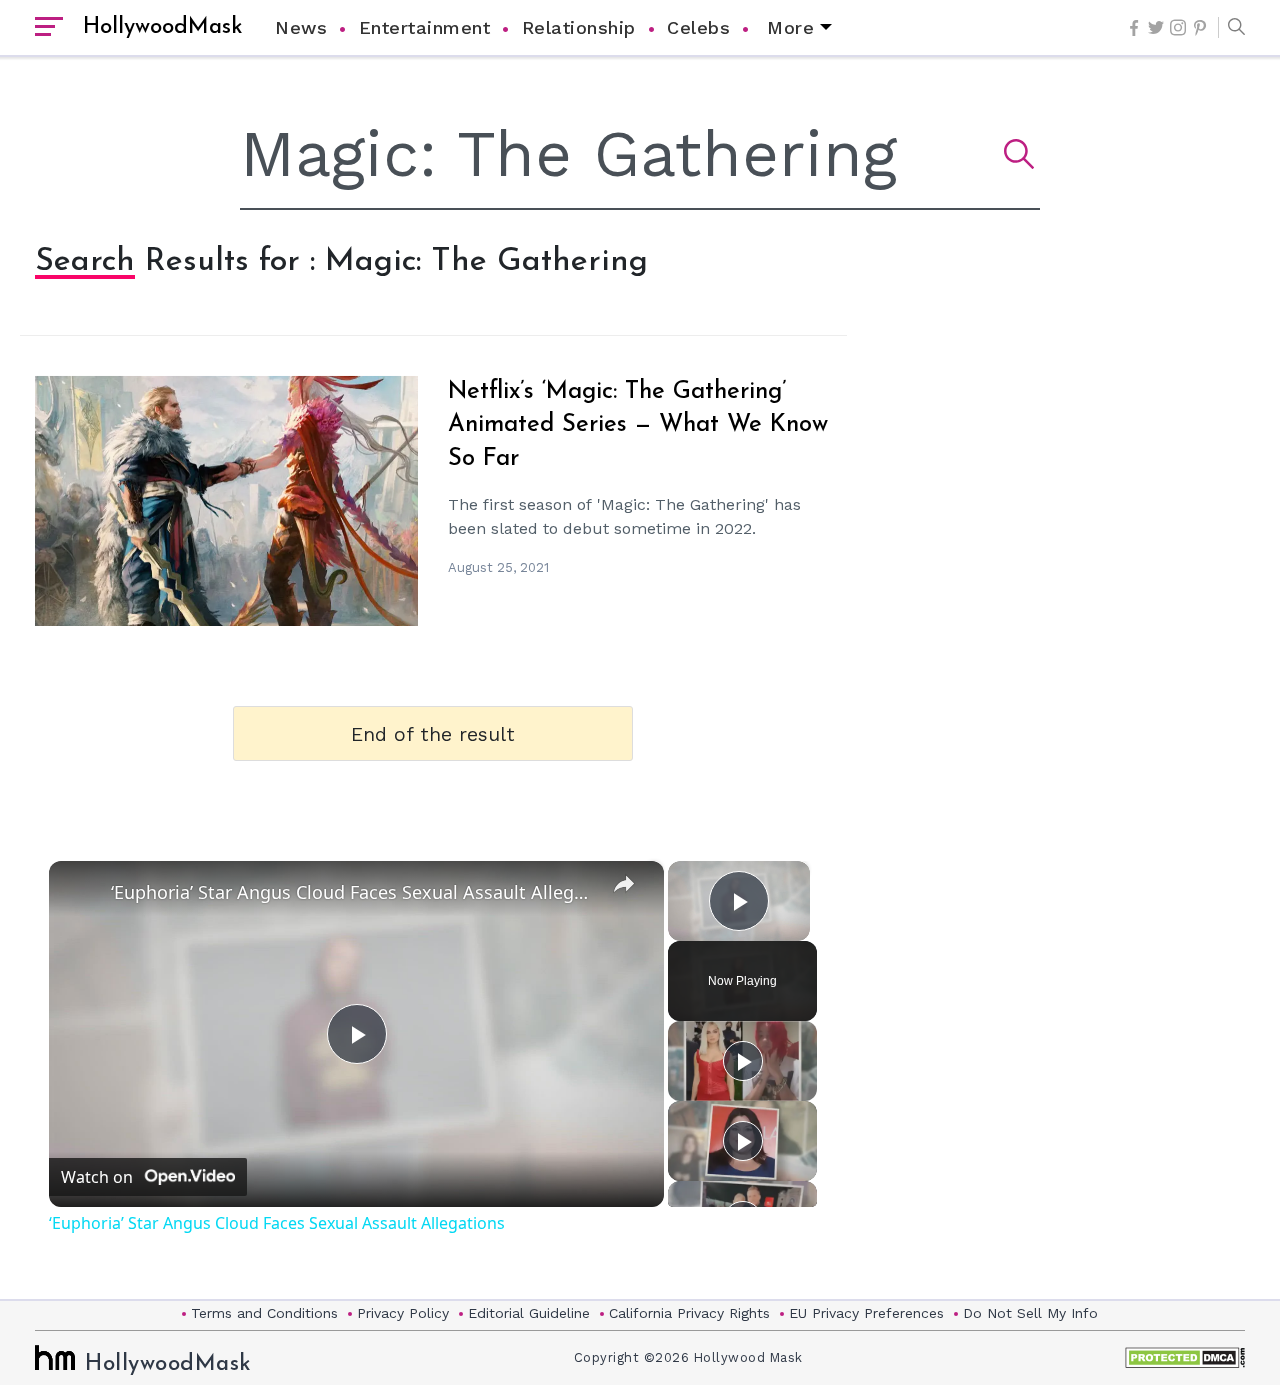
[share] (624, 883)
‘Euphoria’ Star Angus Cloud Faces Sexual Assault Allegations (353, 892)
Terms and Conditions (264, 1313)
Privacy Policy (403, 1313)
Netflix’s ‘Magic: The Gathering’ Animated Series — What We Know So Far (638, 425)
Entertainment (425, 27)
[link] (81, 893)
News (301, 27)
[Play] (743, 1061)
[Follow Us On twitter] (1156, 27)
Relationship (579, 27)
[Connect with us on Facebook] (1134, 28)
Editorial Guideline (529, 1313)
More (790, 27)
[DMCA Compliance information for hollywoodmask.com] (1185, 1357)
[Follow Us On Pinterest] (1200, 28)
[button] (1231, 28)
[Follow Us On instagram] (1178, 27)
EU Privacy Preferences (866, 1313)
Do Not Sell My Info (1030, 1313)
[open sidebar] (49, 28)
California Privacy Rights (689, 1313)
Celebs (698, 27)
